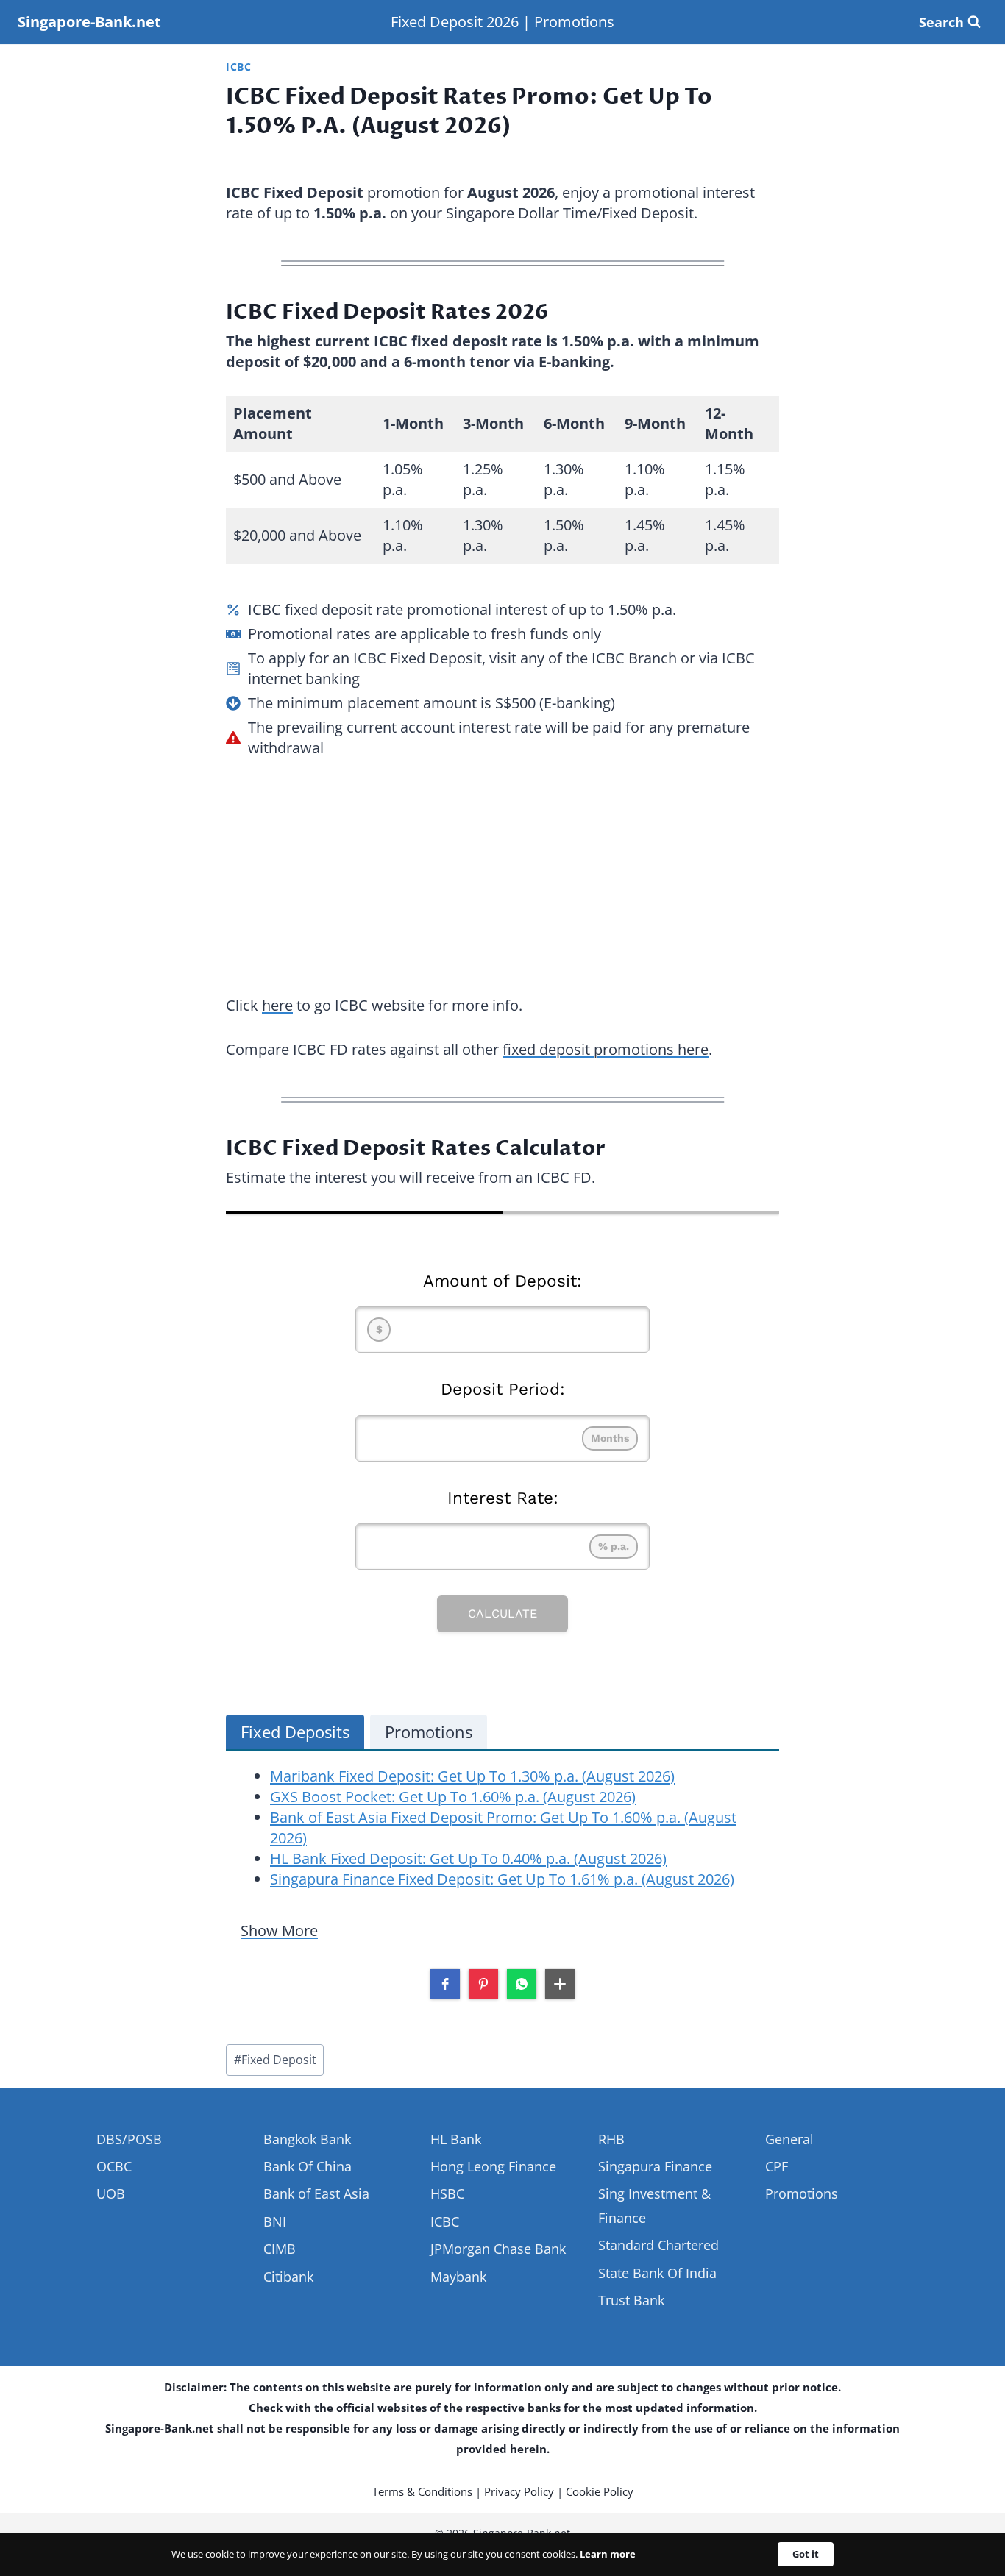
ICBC (239, 67)
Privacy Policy (519, 2491)
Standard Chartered (658, 2245)
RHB (611, 2139)
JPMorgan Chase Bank (498, 2249)
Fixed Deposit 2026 (455, 22)
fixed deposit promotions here (606, 1049)
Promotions (574, 22)
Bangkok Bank (307, 2139)
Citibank (288, 2277)
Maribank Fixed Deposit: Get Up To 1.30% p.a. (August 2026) (472, 1776)
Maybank (458, 2277)
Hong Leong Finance (493, 2166)
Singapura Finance (655, 2166)
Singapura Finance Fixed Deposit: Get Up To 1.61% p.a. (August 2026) (502, 1879)
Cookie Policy (600, 2491)
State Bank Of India (657, 2273)
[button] (445, 1984)
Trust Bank (631, 2300)
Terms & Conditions (422, 2491)
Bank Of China (308, 2166)
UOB (111, 2193)
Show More (279, 1931)
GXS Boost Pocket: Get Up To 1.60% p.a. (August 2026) (453, 1797)
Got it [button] (806, 2554)
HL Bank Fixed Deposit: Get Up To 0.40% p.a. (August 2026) (468, 1858)
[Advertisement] (502, 869)
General (789, 2139)
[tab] (295, 1732)
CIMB (280, 2249)
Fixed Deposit (275, 2060)
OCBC (114, 2166)
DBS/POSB (129, 2139)
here (277, 1005)
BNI (275, 2221)
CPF (777, 2166)
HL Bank (456, 2139)
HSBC (447, 2193)
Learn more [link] (608, 2554)
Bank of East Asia (316, 2193)
